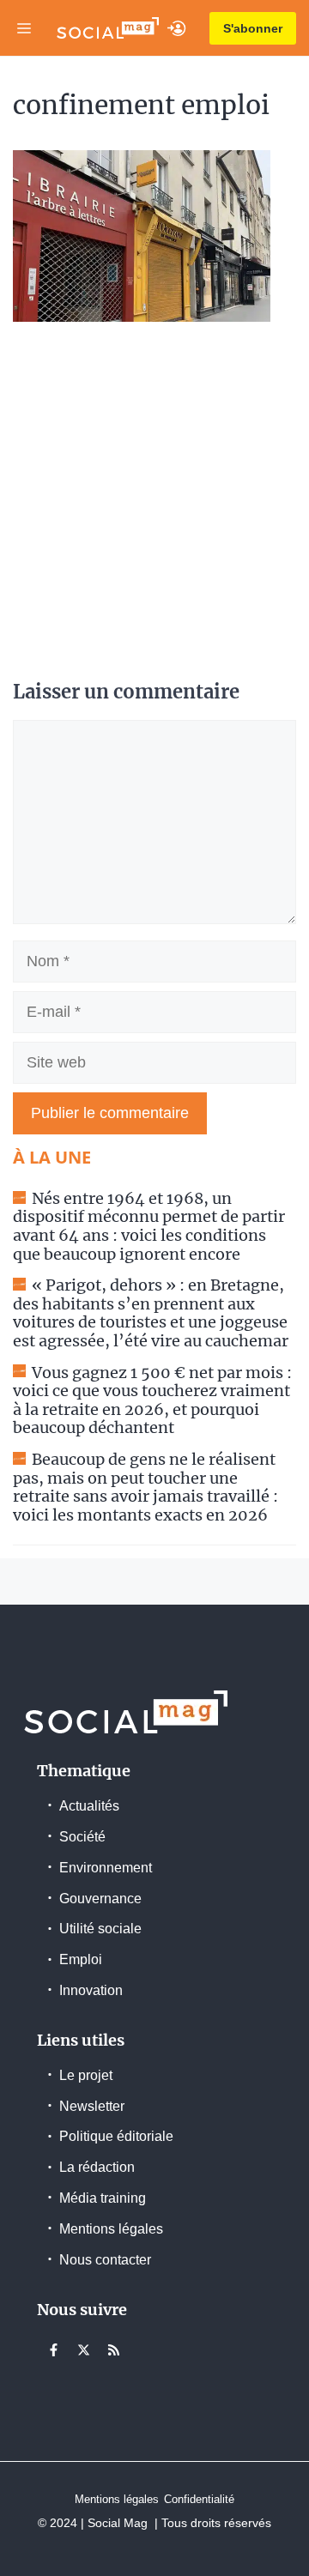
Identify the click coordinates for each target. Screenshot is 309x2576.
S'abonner (253, 28)
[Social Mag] (108, 28)
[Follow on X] (83, 2349)
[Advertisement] (154, 503)
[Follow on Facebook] (53, 2349)
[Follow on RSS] (113, 2349)
